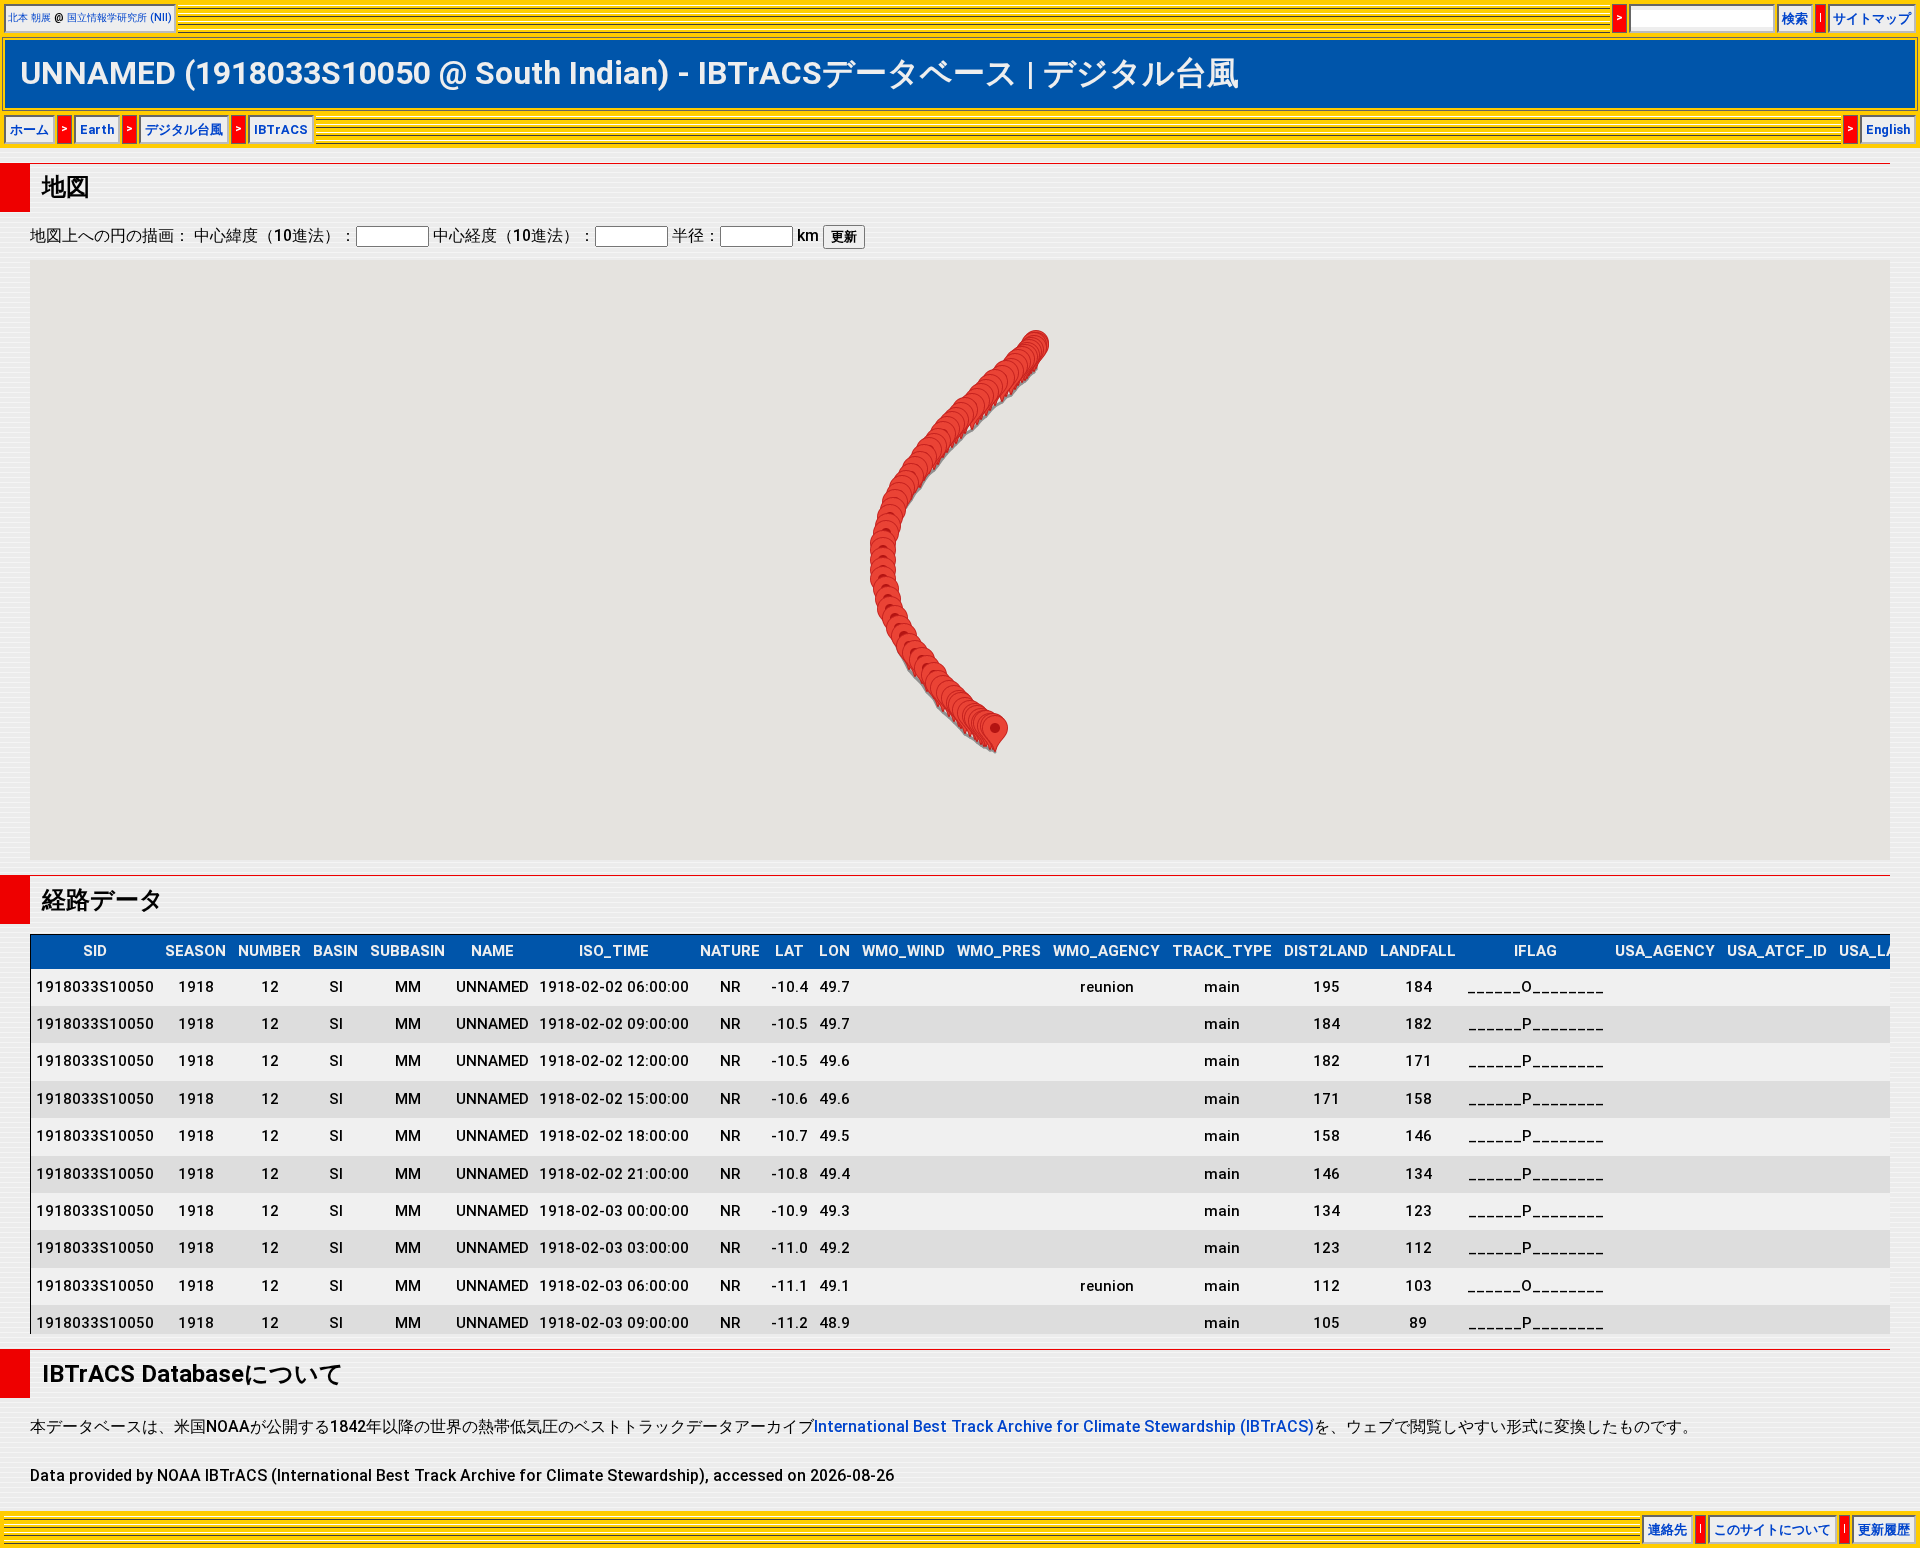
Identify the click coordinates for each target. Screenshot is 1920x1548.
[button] (995, 733)
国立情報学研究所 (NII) (119, 17)
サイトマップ (1872, 18)
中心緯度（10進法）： (275, 235)
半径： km (745, 235)
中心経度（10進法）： (514, 235)
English (1888, 129)
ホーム (29, 129)
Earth (97, 129)
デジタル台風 (184, 129)
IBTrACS (281, 129)
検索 (1795, 18)
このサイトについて (1772, 1529)
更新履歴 (1884, 1529)
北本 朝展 (29, 17)
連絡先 (1667, 1529)
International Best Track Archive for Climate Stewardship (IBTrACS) (1064, 1426)
